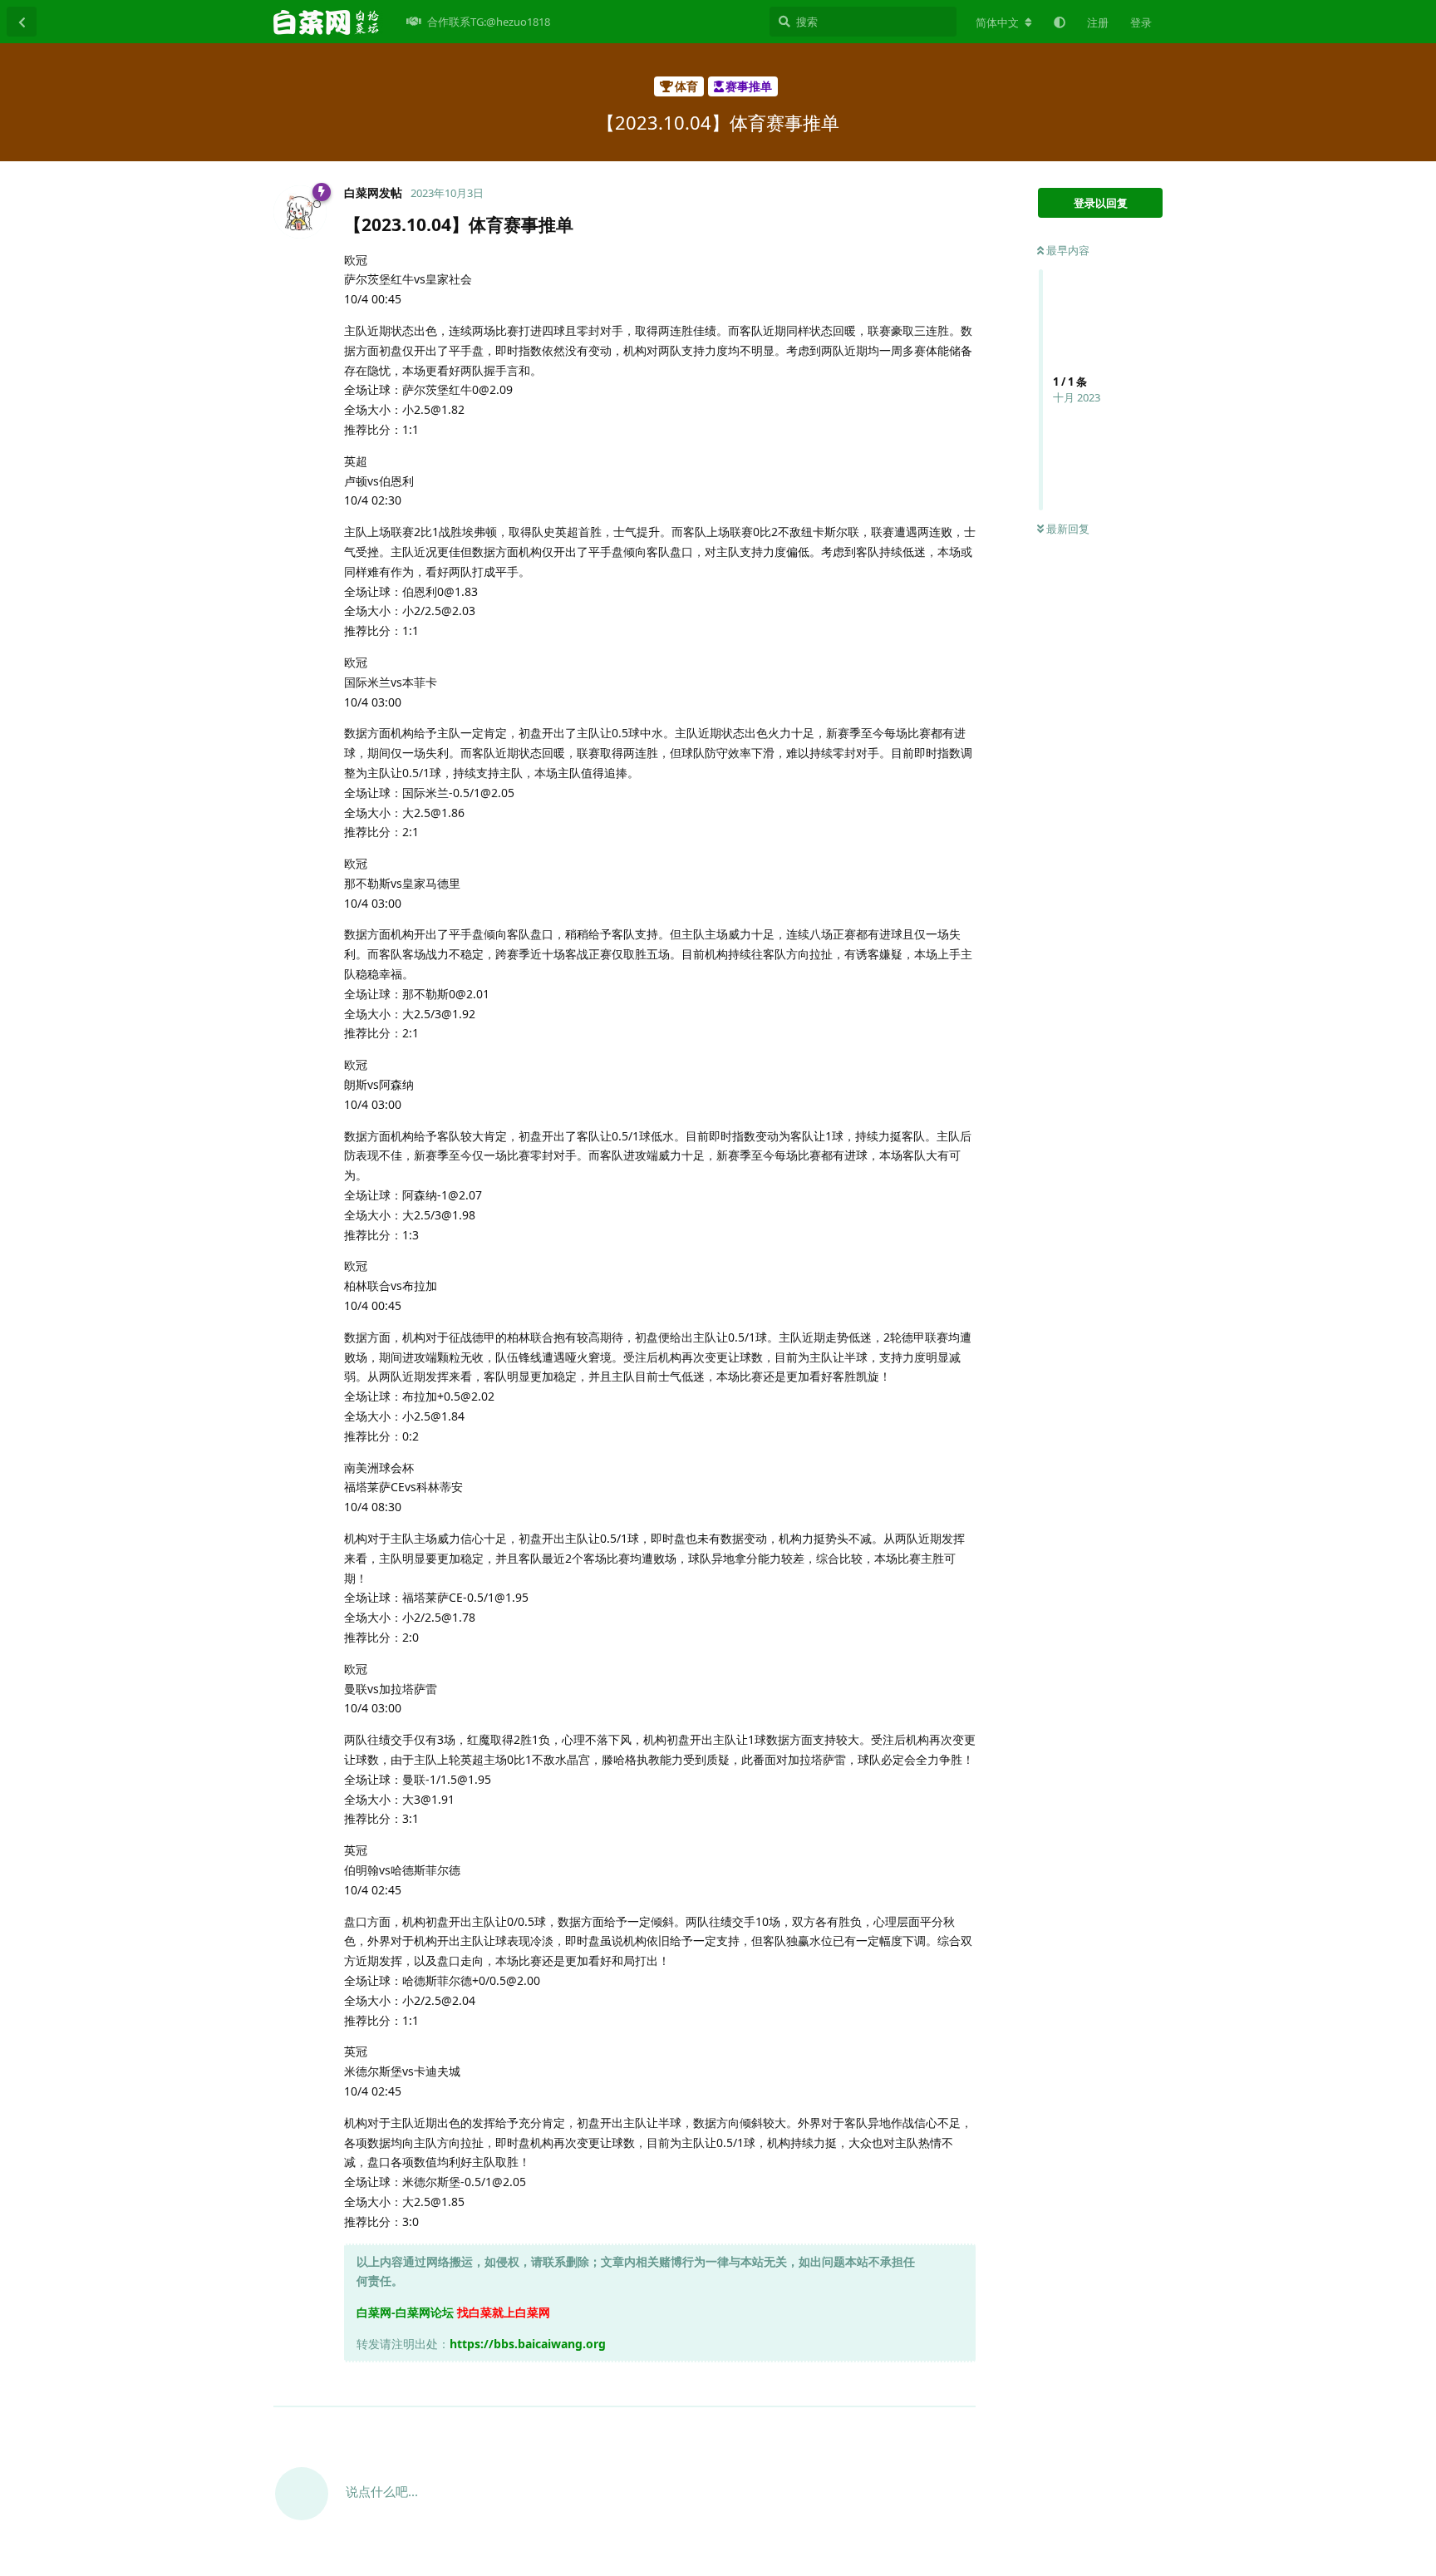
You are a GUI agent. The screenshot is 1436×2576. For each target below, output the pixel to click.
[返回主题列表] (22, 22)
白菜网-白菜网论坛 (405, 2312)
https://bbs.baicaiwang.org (528, 2344)
